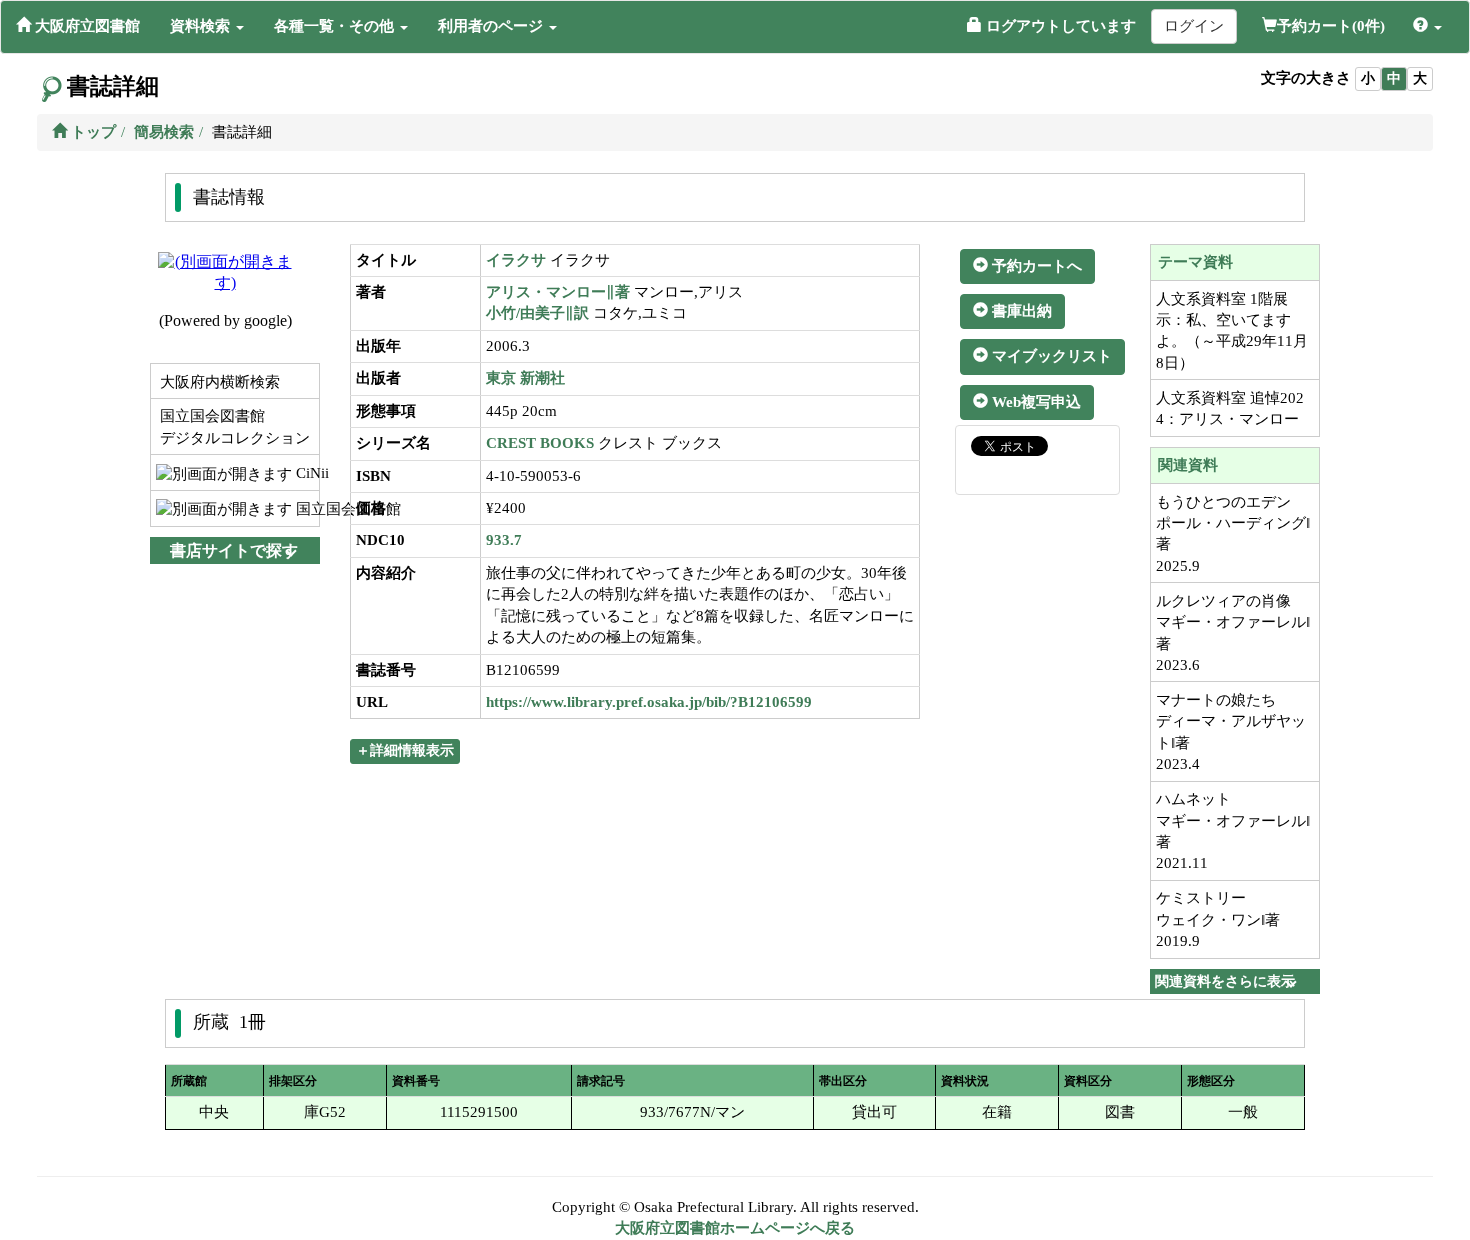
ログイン (1194, 26)
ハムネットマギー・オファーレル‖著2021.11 (1233, 831)
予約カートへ (1035, 266)
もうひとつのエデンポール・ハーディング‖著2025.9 (1233, 534)
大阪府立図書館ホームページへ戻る (735, 1228)
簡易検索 (164, 132)
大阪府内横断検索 (218, 382)
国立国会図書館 (305, 509)
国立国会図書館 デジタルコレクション (233, 426)
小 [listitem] (1368, 78)
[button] (207, 26)
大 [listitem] (1420, 78)
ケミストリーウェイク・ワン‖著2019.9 (1218, 919)
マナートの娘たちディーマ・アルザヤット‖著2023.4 (1231, 732)
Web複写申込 (1034, 402)
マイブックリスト (1050, 356)
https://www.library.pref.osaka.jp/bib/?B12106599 (649, 702)
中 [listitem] (1394, 78)
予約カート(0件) (1331, 26)
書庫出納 (1020, 311)
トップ (91, 132)
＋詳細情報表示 (405, 750)
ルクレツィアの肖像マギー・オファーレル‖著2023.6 (1233, 633)
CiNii (305, 473)
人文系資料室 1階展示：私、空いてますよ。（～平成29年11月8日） (1232, 331)
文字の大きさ (1306, 78)
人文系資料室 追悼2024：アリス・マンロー (1230, 408)
